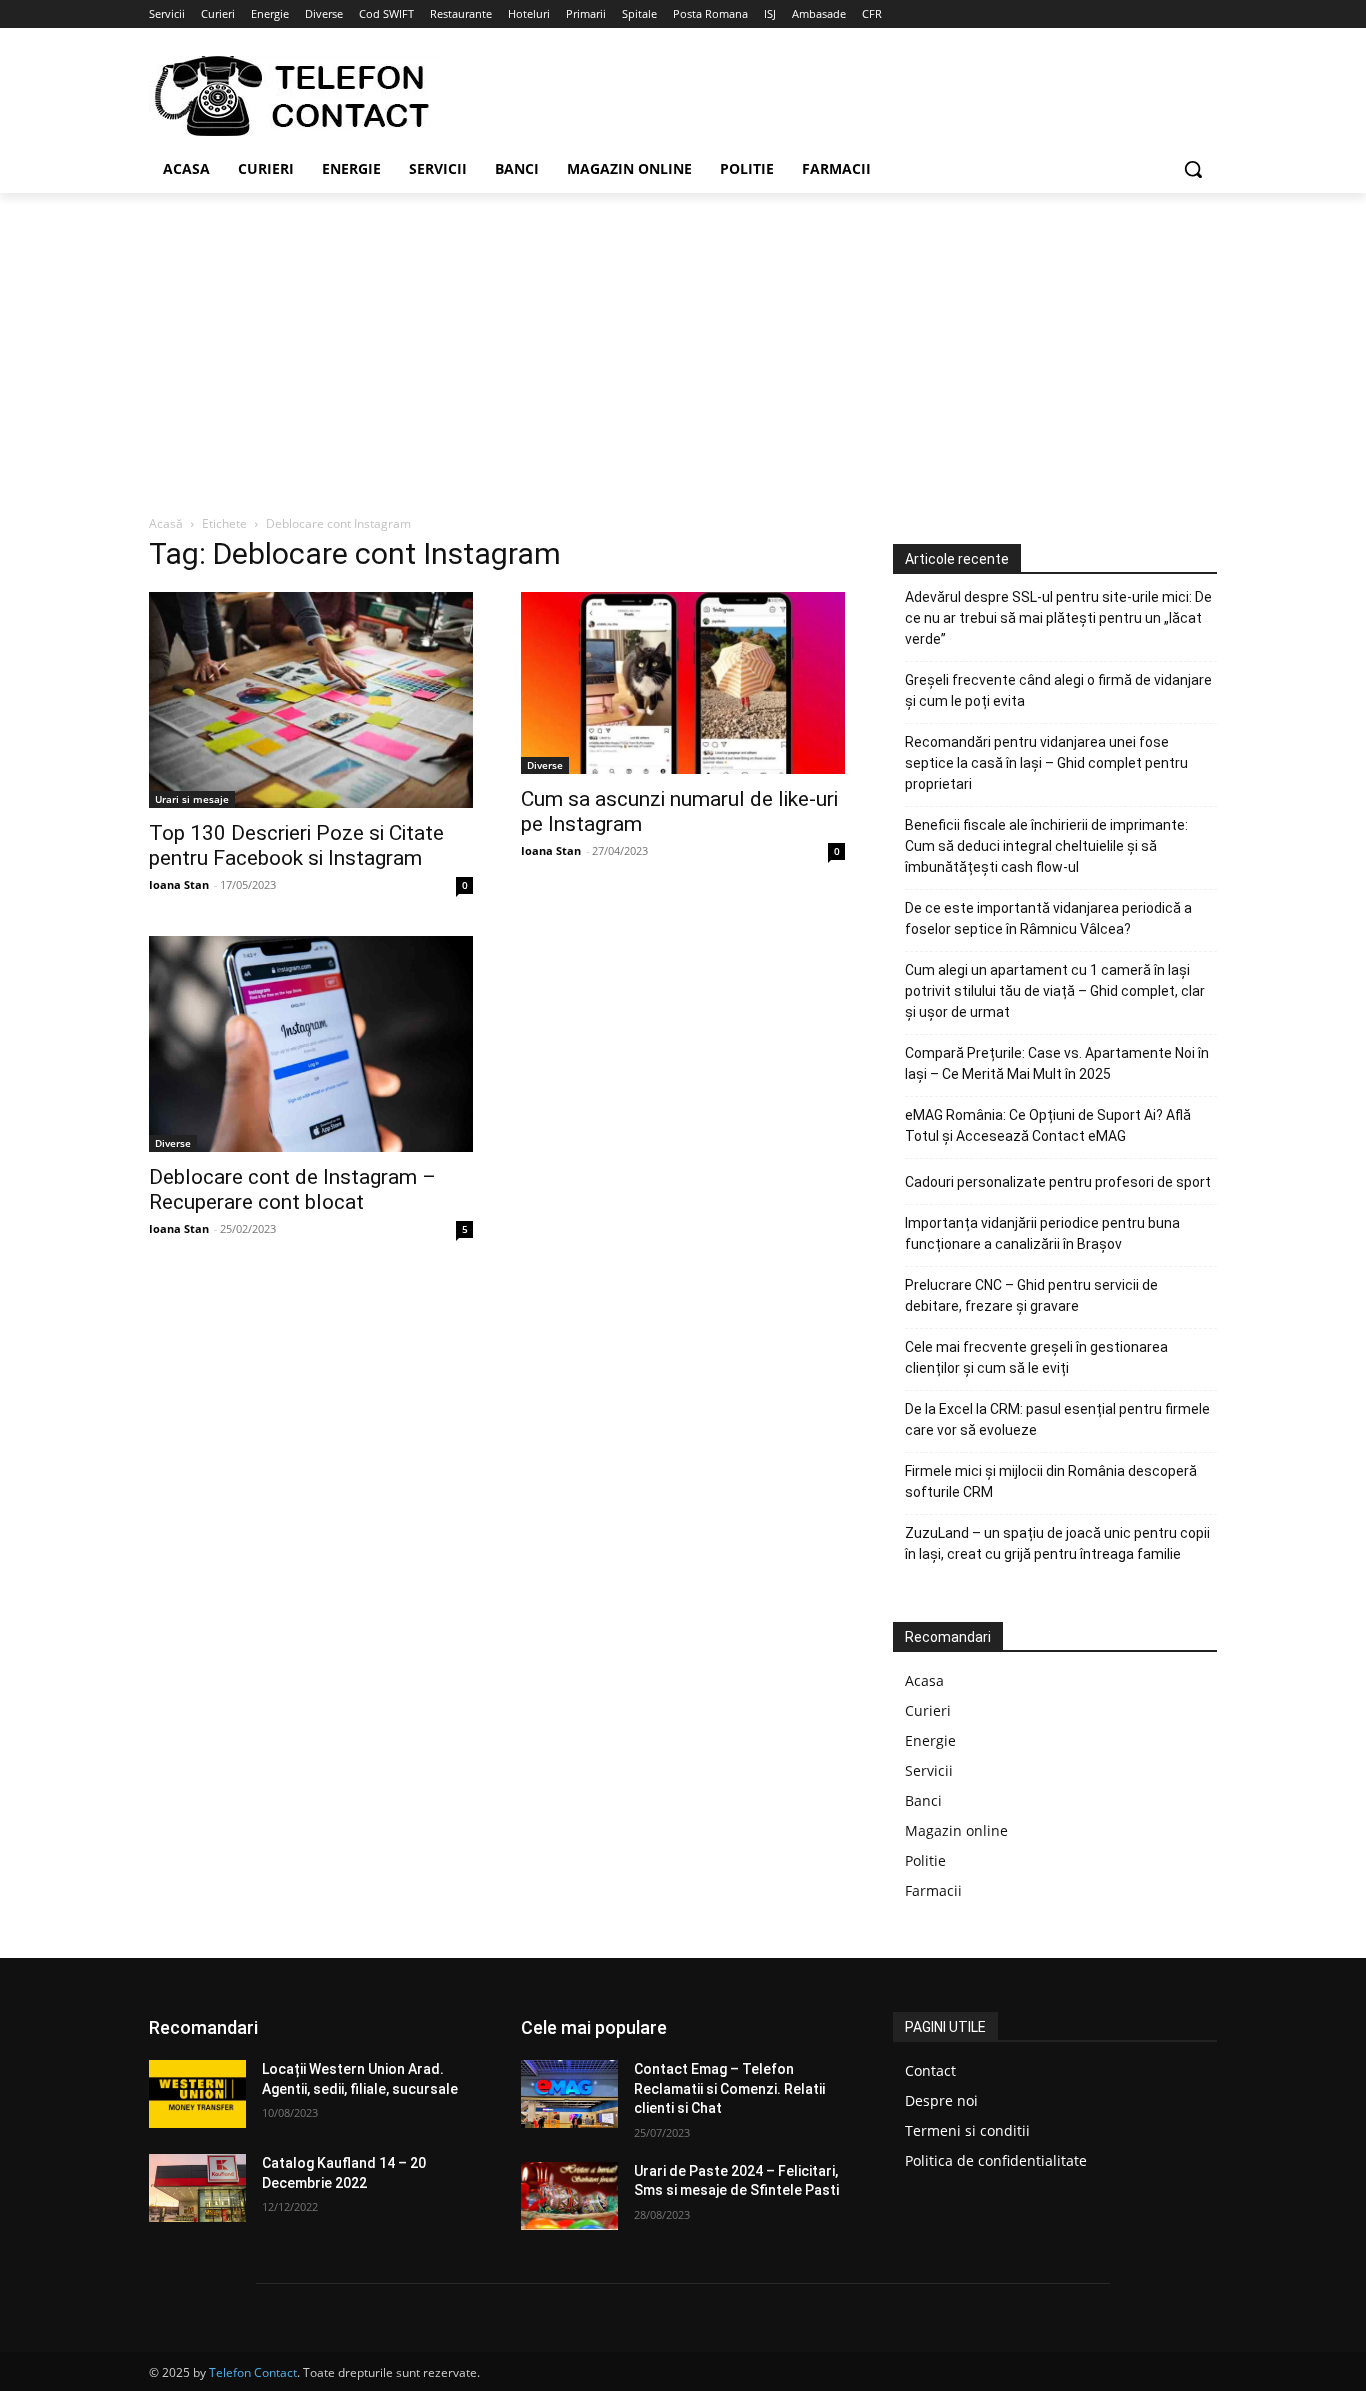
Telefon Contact (253, 2372)
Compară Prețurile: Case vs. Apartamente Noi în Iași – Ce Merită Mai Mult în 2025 (1057, 1063)
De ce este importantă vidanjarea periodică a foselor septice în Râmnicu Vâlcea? (1048, 918)
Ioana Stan (179, 884)
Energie (930, 1740)
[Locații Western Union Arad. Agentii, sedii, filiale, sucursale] (197, 2094)
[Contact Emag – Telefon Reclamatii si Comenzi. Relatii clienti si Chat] (569, 2094)
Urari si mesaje (192, 799)
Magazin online (956, 1830)
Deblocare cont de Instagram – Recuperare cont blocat (292, 1189)
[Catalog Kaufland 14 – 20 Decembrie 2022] (197, 2188)
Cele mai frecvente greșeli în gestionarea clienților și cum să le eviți (1036, 1357)
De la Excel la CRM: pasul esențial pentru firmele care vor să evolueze (1057, 1419)
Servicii (929, 1770)
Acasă (166, 523)
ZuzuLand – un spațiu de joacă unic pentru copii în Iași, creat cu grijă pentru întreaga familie (1057, 1543)
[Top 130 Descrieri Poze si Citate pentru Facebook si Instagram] (311, 700)
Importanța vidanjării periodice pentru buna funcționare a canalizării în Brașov (1042, 1233)
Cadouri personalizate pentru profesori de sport (1058, 1182)
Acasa (924, 1680)
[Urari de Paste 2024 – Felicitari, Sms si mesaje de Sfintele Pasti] (569, 2196)
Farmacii (933, 1890)
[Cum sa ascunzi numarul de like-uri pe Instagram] (683, 683)
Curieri (928, 1710)
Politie (925, 1860)
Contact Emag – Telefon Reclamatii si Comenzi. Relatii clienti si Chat (729, 2088)
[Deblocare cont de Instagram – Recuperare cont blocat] (311, 1044)
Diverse (545, 765)
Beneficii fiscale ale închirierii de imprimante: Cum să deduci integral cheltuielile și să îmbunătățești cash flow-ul (1046, 846)
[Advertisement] (683, 343)
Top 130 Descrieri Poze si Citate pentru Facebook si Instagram (296, 845)
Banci (923, 1800)
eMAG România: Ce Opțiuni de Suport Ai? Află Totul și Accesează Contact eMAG (1048, 1125)
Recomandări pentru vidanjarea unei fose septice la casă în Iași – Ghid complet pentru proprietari (1046, 763)
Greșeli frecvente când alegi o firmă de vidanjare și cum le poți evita (1058, 690)
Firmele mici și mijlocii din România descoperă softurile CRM (1051, 1481)
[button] (1193, 169)
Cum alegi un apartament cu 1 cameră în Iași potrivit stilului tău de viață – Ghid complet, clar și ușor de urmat (1055, 991)
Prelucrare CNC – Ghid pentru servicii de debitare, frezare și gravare (1031, 1295)
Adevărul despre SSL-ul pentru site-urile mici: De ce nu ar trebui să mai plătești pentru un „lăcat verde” (1058, 618)
